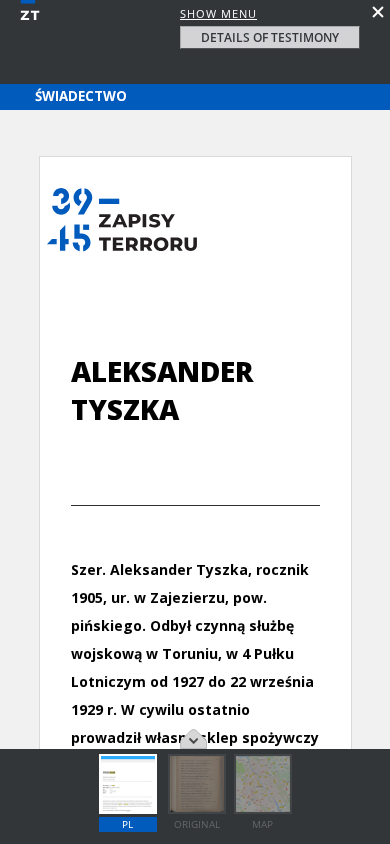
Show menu (218, 13)
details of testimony (270, 37)
